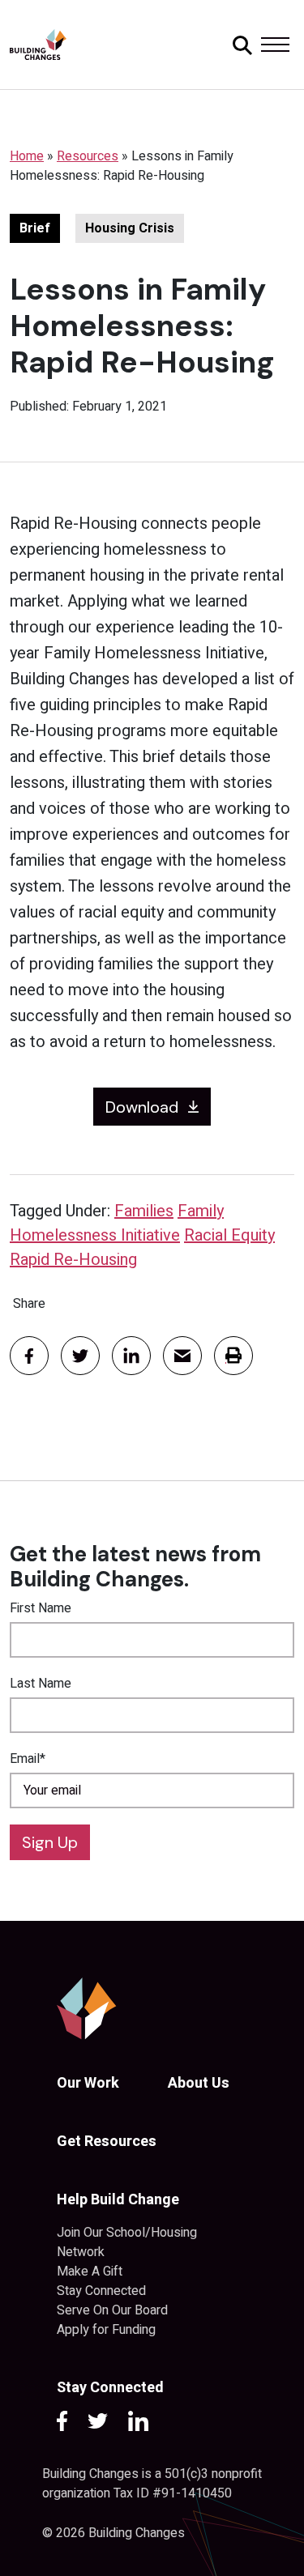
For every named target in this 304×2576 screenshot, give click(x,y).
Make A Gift (90, 2272)
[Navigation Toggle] (275, 45)
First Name (41, 1608)
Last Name (41, 1684)
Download (142, 1107)
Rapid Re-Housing (73, 1260)
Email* (28, 1759)
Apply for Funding (106, 2330)
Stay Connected (101, 2291)
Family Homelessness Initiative (117, 1223)
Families (144, 1211)
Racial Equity (229, 1235)
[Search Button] (240, 45)
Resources (88, 156)
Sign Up (50, 1842)
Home (27, 156)
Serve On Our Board (112, 2310)
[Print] (233, 1356)
